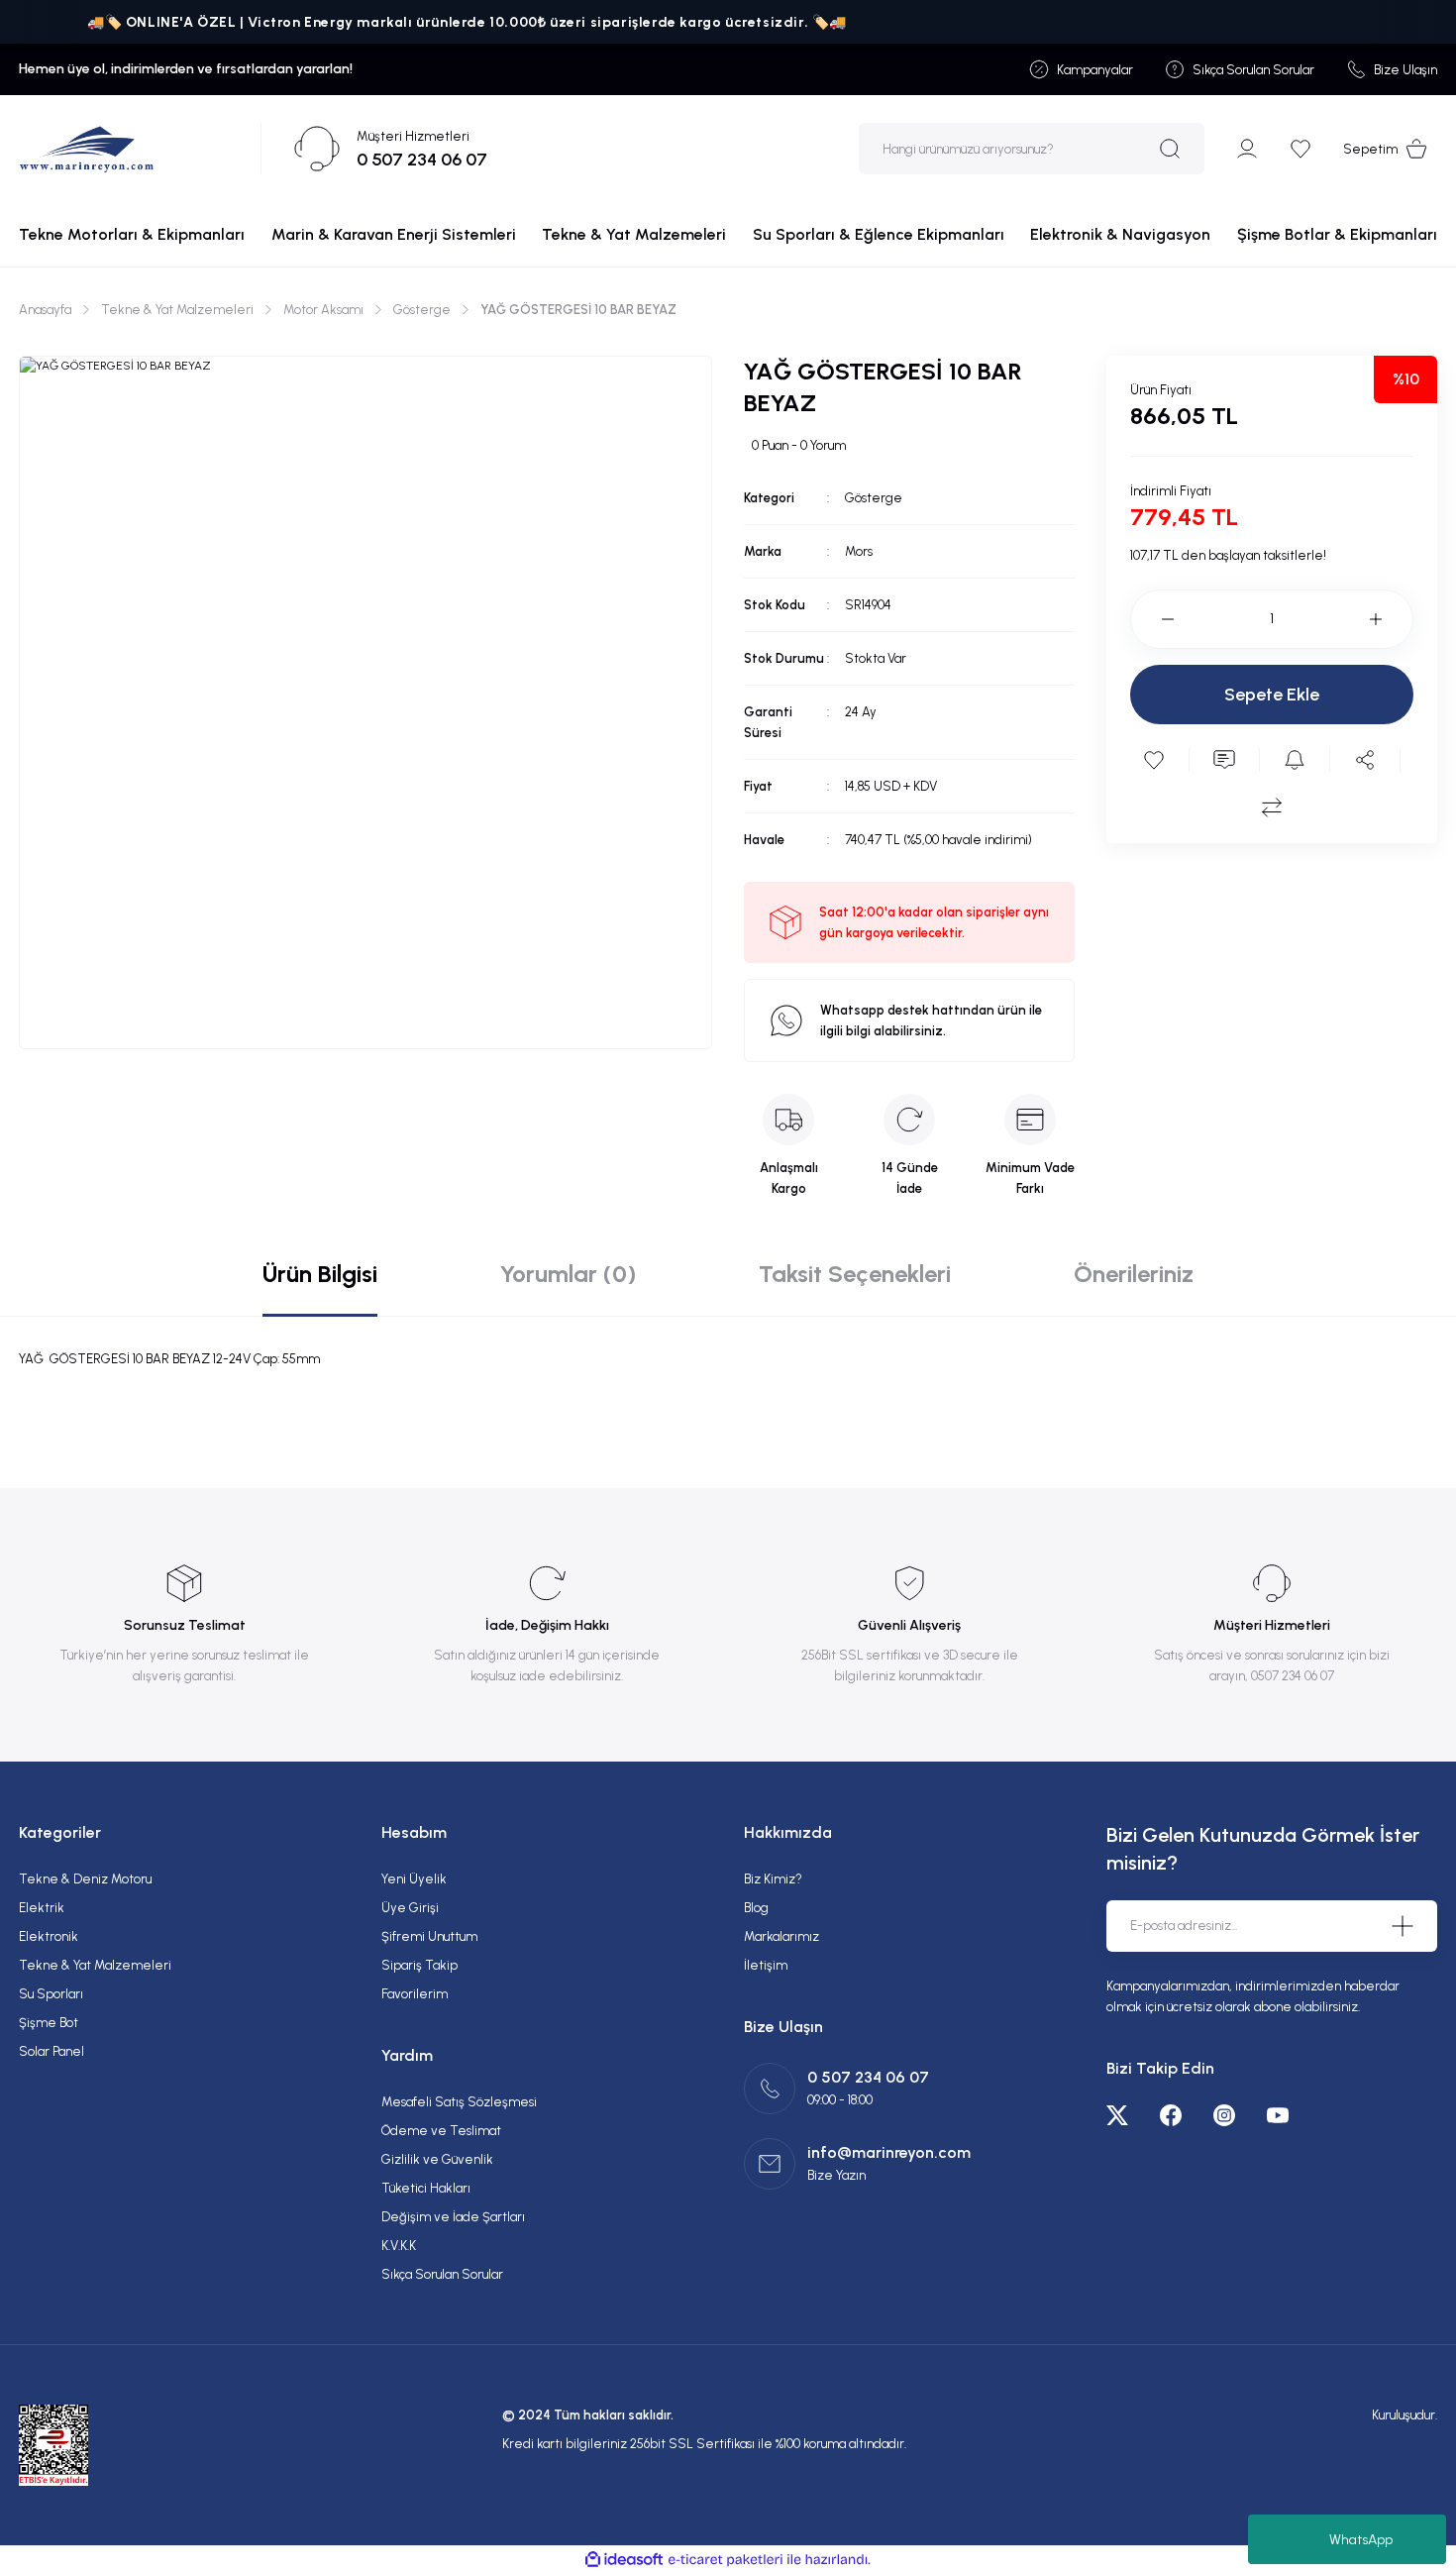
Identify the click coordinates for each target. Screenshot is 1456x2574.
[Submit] (1403, 1926)
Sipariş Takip (419, 1965)
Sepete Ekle (1272, 695)
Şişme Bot (49, 2023)
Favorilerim (415, 1994)
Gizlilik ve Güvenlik (437, 2159)
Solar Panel (52, 2051)
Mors (859, 551)
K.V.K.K (399, 2246)
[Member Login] (1247, 149)
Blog (756, 1908)
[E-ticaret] (726, 2560)
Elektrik (42, 1908)
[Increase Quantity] (1392, 619)
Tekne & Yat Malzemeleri (95, 1965)
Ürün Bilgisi (320, 1274)
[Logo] (87, 149)
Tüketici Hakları (426, 2188)
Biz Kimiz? (773, 1879)
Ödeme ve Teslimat (441, 2131)
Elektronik (49, 1936)
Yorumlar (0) (568, 1274)
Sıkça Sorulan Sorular (442, 2274)
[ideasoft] (624, 2560)
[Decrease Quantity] (1152, 619)
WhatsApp (1361, 2540)
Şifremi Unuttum (429, 1936)
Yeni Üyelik (414, 1879)
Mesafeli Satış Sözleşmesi (459, 2102)
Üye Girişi (410, 1908)
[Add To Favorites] (1154, 760)
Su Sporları (51, 1994)
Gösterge (874, 498)
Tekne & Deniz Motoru (85, 1879)
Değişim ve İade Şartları (453, 2217)
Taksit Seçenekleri (855, 1274)
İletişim (766, 1965)
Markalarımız (781, 1936)
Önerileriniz (1134, 1274)
